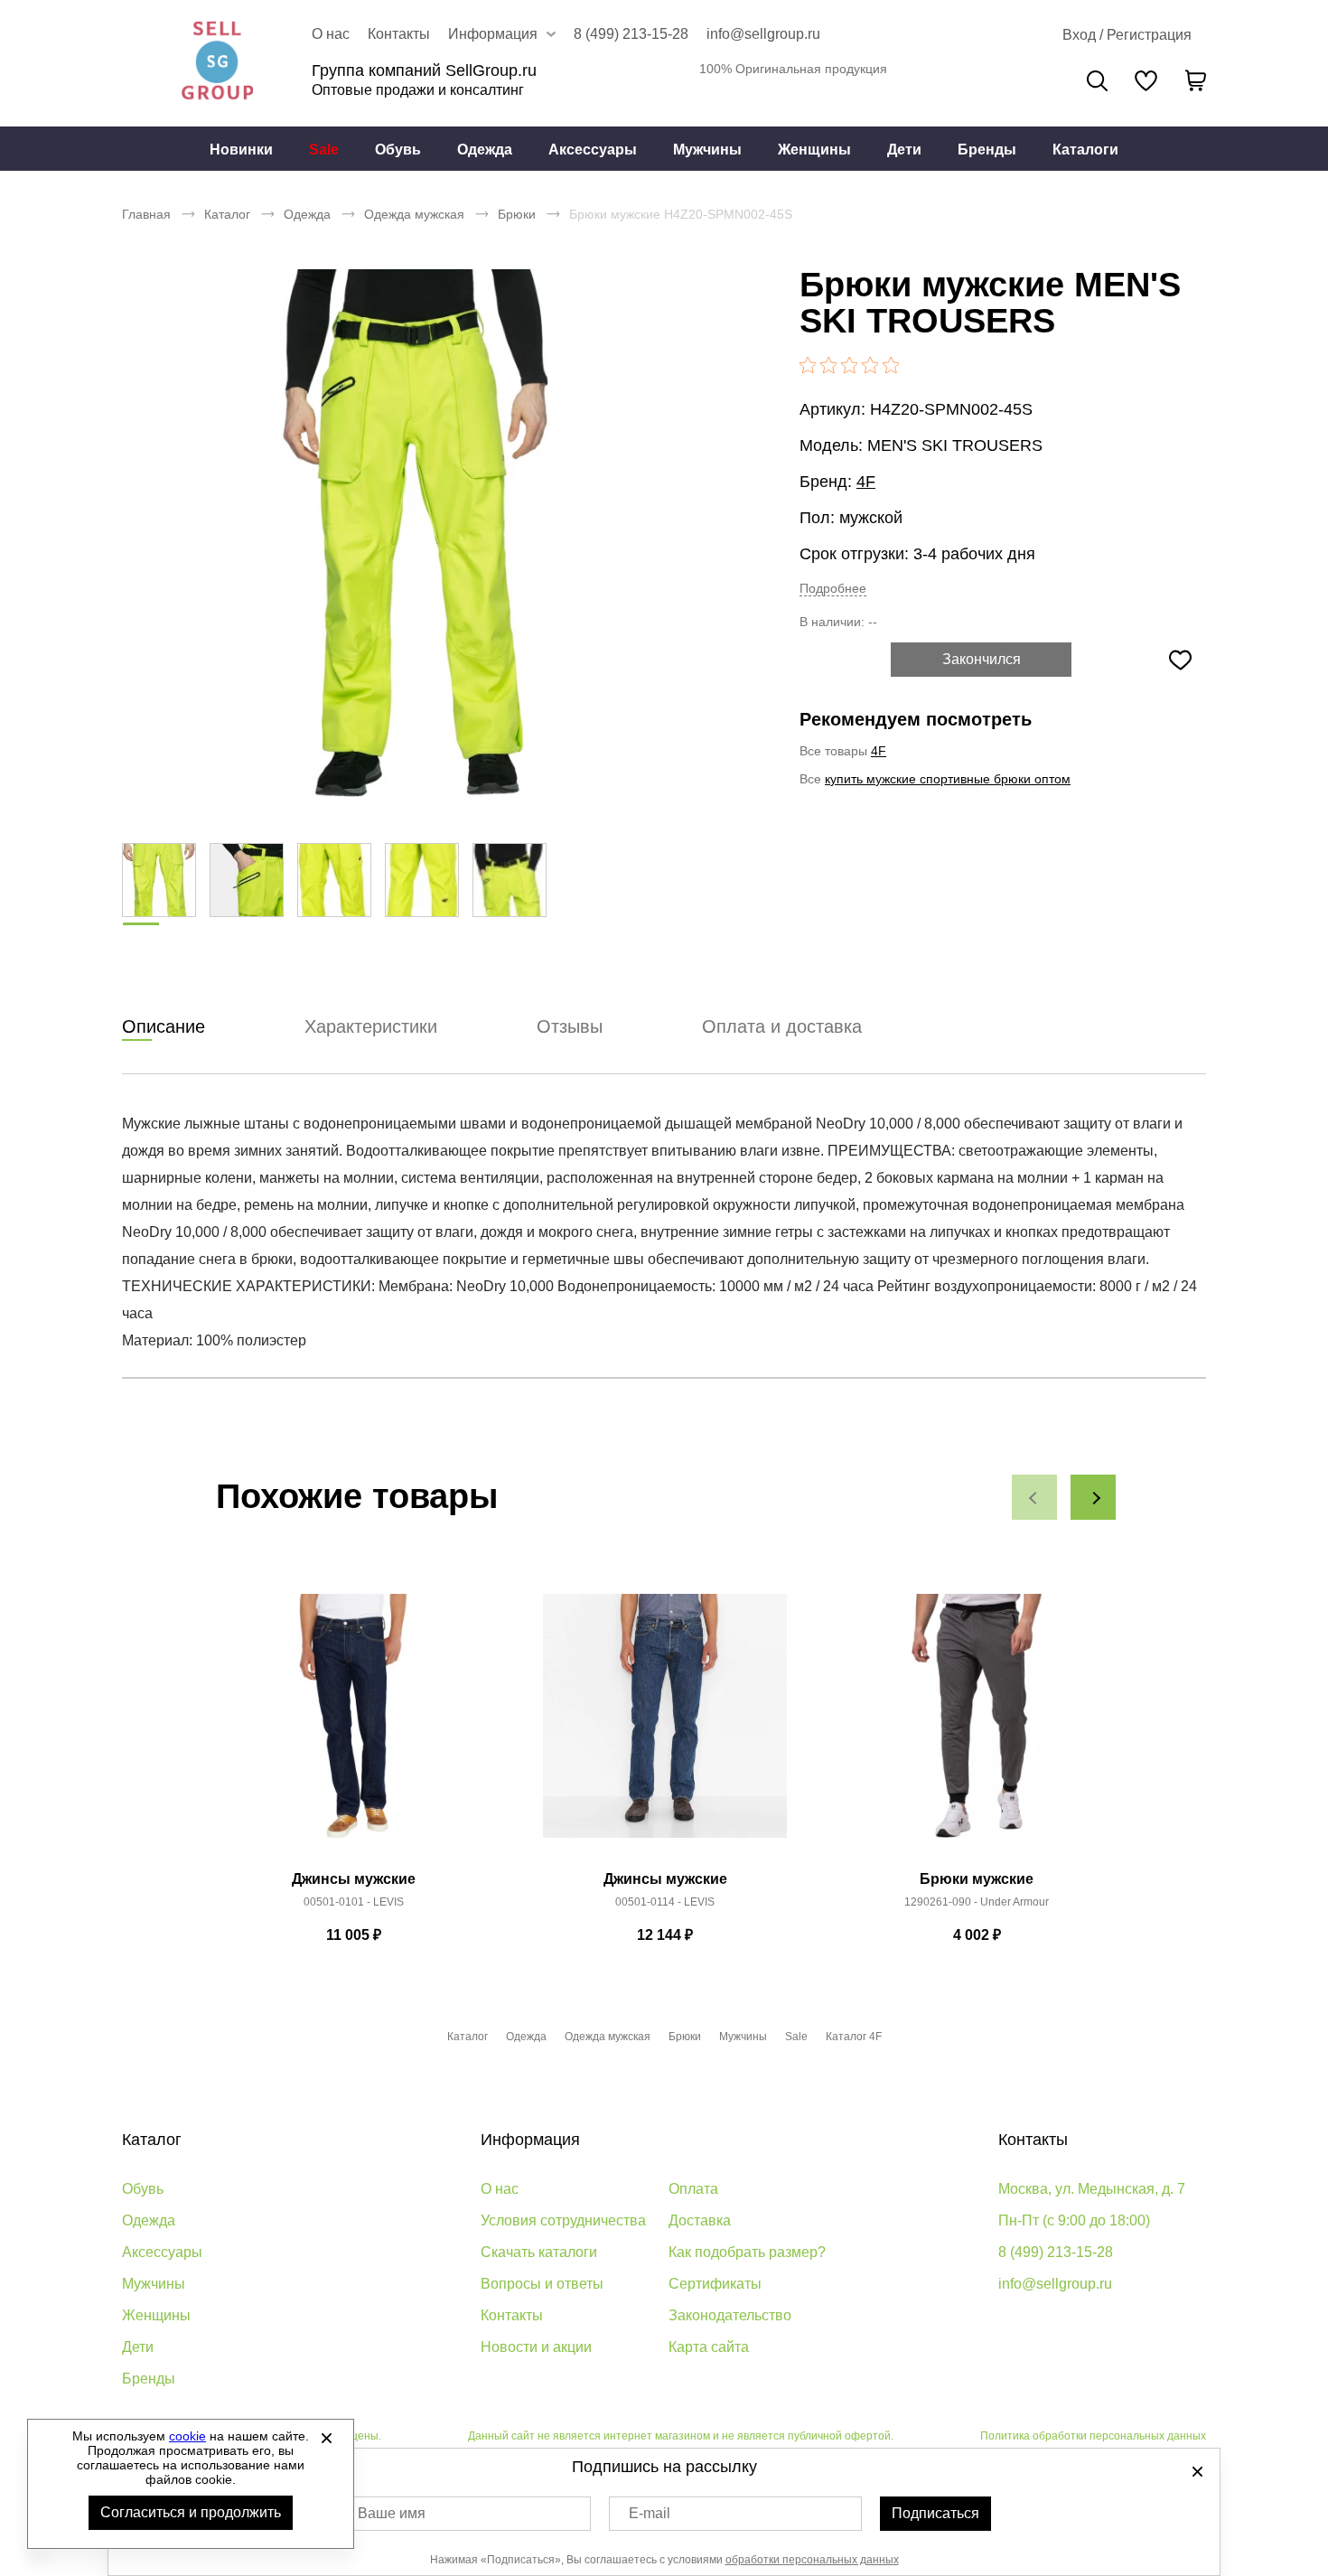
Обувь (398, 150)
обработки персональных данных (812, 2560)
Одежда (485, 150)
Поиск (1097, 81)
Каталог (227, 214)
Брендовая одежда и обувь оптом (217, 63)
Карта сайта (709, 2347)
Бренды (987, 150)
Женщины (814, 150)
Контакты (399, 34)
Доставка (700, 2220)
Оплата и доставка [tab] (782, 1026)
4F (866, 482)
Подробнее (833, 588)
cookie (187, 2436)
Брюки (517, 214)
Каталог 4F (854, 2037)
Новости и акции (536, 2347)
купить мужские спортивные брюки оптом (948, 779)
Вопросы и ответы (542, 2284)
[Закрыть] (326, 2438)
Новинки (241, 150)
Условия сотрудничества (563, 2220)
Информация (530, 2140)
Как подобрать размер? (747, 2252)
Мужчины (707, 150)
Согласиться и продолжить (191, 2512)
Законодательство (730, 2315)
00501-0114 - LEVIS (665, 1902)
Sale (324, 150)
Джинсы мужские (354, 1879)
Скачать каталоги (539, 2252)
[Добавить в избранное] (1180, 660)
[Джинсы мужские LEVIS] (353, 1726)
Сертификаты (715, 2284)
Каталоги (1085, 150)
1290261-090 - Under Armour (977, 1902)
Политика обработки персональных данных (1093, 2436)
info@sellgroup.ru (763, 34)
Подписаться (935, 2513)
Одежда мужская (414, 214)
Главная (146, 214)
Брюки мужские (977, 1879)
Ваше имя (392, 2513)
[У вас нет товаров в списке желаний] (1146, 80)
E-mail (650, 2513)
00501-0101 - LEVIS (354, 1902)
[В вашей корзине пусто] (1195, 80)
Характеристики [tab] (371, 1026)
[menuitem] (241, 149)
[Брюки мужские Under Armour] (977, 1726)
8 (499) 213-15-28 (631, 34)
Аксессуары (593, 150)
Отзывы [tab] (570, 1026)
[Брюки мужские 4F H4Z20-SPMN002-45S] (416, 533)
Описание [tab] (164, 1026)
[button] (1034, 1497)
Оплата (693, 2189)
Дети (904, 150)
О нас (331, 34)
